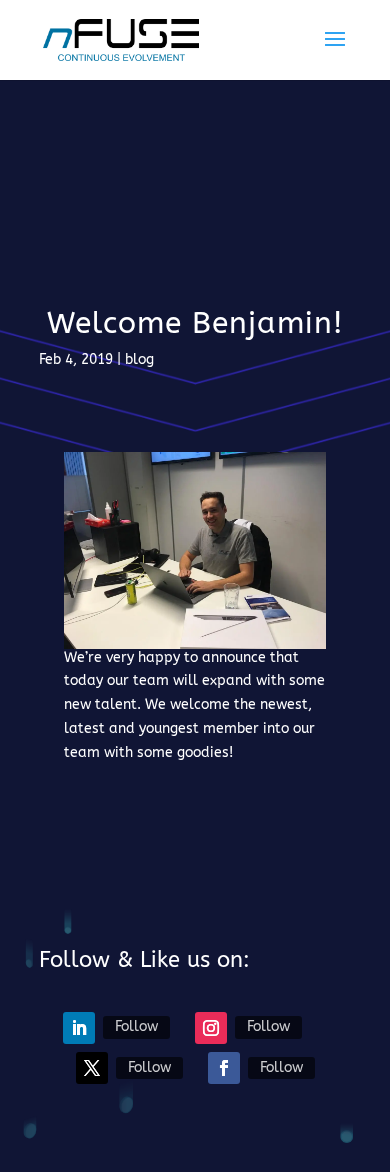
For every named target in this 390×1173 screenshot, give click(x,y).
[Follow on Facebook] (224, 1068)
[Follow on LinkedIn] (79, 1028)
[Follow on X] (92, 1068)
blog (139, 359)
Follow (136, 1026)
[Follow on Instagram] (211, 1028)
